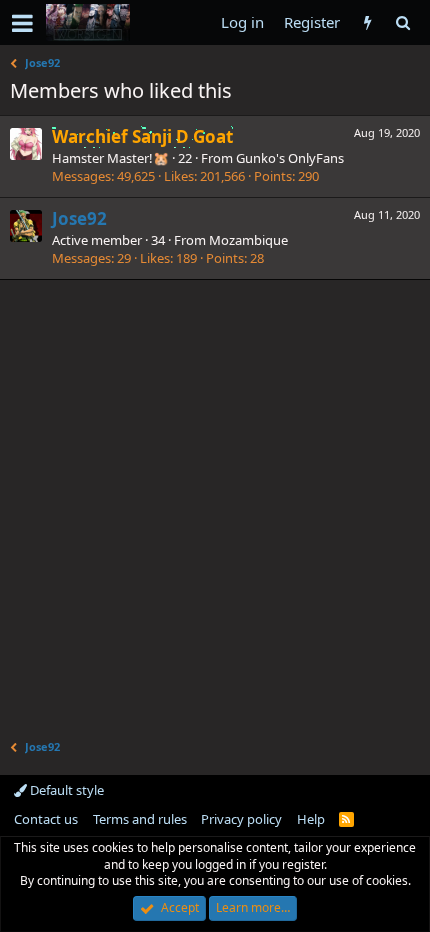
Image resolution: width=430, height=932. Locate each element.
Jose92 (79, 218)
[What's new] (367, 22)
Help (311, 819)
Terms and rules (140, 819)
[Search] (402, 22)
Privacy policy (241, 819)
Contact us (46, 819)
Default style (65, 790)
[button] (22, 23)
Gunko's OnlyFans (290, 158)
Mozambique (248, 240)
